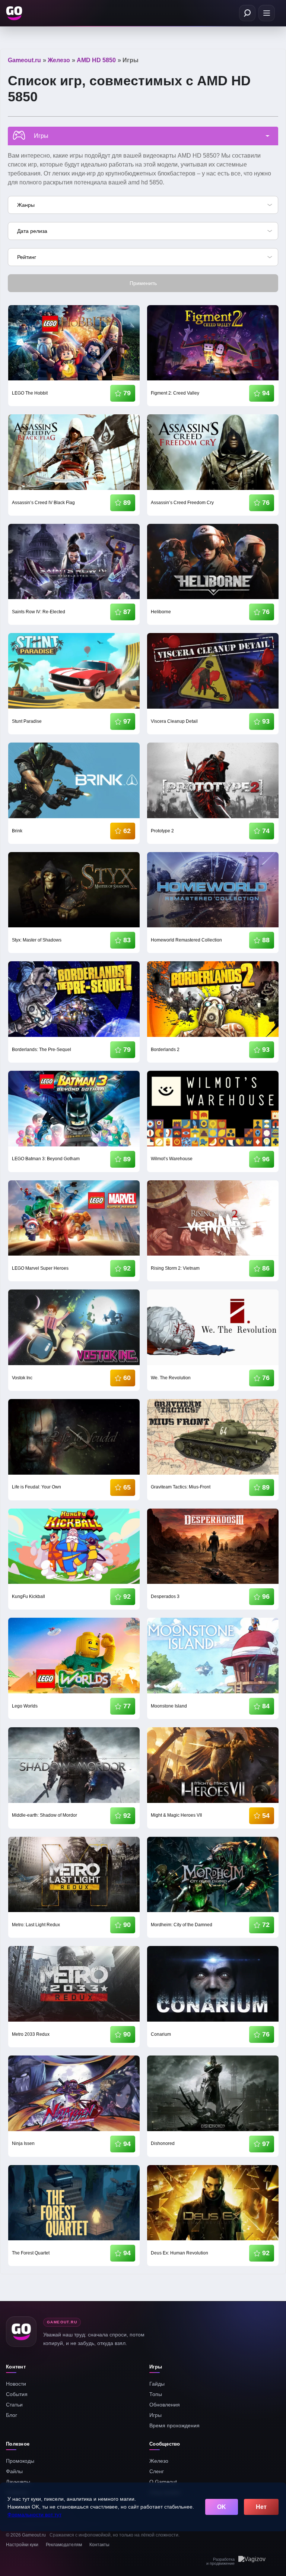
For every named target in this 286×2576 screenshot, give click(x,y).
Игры (155, 2415)
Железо (159, 2461)
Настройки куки (22, 2545)
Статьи (14, 2405)
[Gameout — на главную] (15, 13)
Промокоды (20, 2461)
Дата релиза (32, 231)
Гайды (157, 2384)
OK (222, 2507)
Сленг (157, 2471)
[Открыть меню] (267, 13)
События (17, 2394)
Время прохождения (174, 2425)
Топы (156, 2394)
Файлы (14, 2471)
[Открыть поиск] (247, 13)
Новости (16, 2384)
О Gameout (163, 2482)
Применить (143, 283)
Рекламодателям (64, 2545)
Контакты (99, 2545)
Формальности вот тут (34, 2515)
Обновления (165, 2405)
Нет (261, 2507)
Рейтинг (27, 257)
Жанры (26, 205)
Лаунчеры (18, 2482)
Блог (12, 2415)
